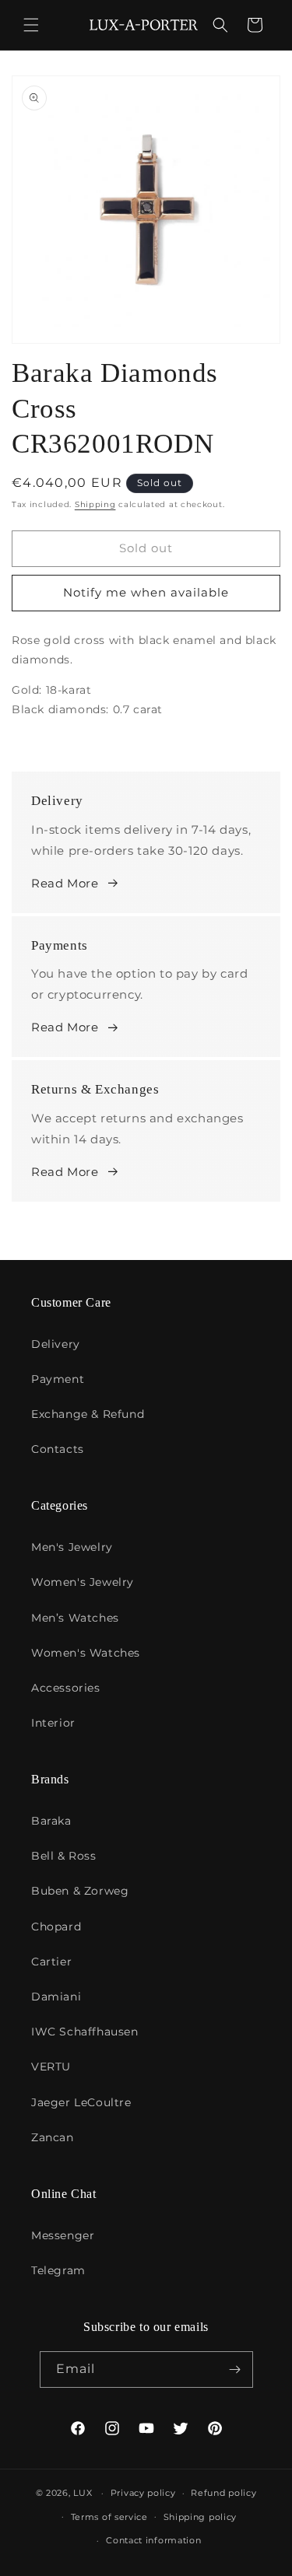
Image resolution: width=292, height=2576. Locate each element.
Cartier (51, 1962)
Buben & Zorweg (80, 1891)
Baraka (51, 1821)
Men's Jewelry (72, 1547)
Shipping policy (201, 2517)
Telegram (58, 2270)
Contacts (58, 1449)
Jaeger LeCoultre (81, 2102)
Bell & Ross (64, 1856)
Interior (53, 1723)
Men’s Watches (75, 1618)
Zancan (53, 2137)
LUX (83, 2493)
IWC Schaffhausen (85, 2032)
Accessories (66, 1688)
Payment (58, 1379)
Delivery (56, 1344)
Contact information (153, 2540)
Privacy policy (143, 2493)
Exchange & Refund (88, 1414)
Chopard (56, 1927)
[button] (31, 25)
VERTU (51, 2067)
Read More (65, 883)
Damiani (56, 1997)
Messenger (63, 2235)
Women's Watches (86, 1653)
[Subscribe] (235, 2369)
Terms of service (109, 2517)
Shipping (95, 504)
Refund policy (223, 2493)
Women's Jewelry (83, 1582)
